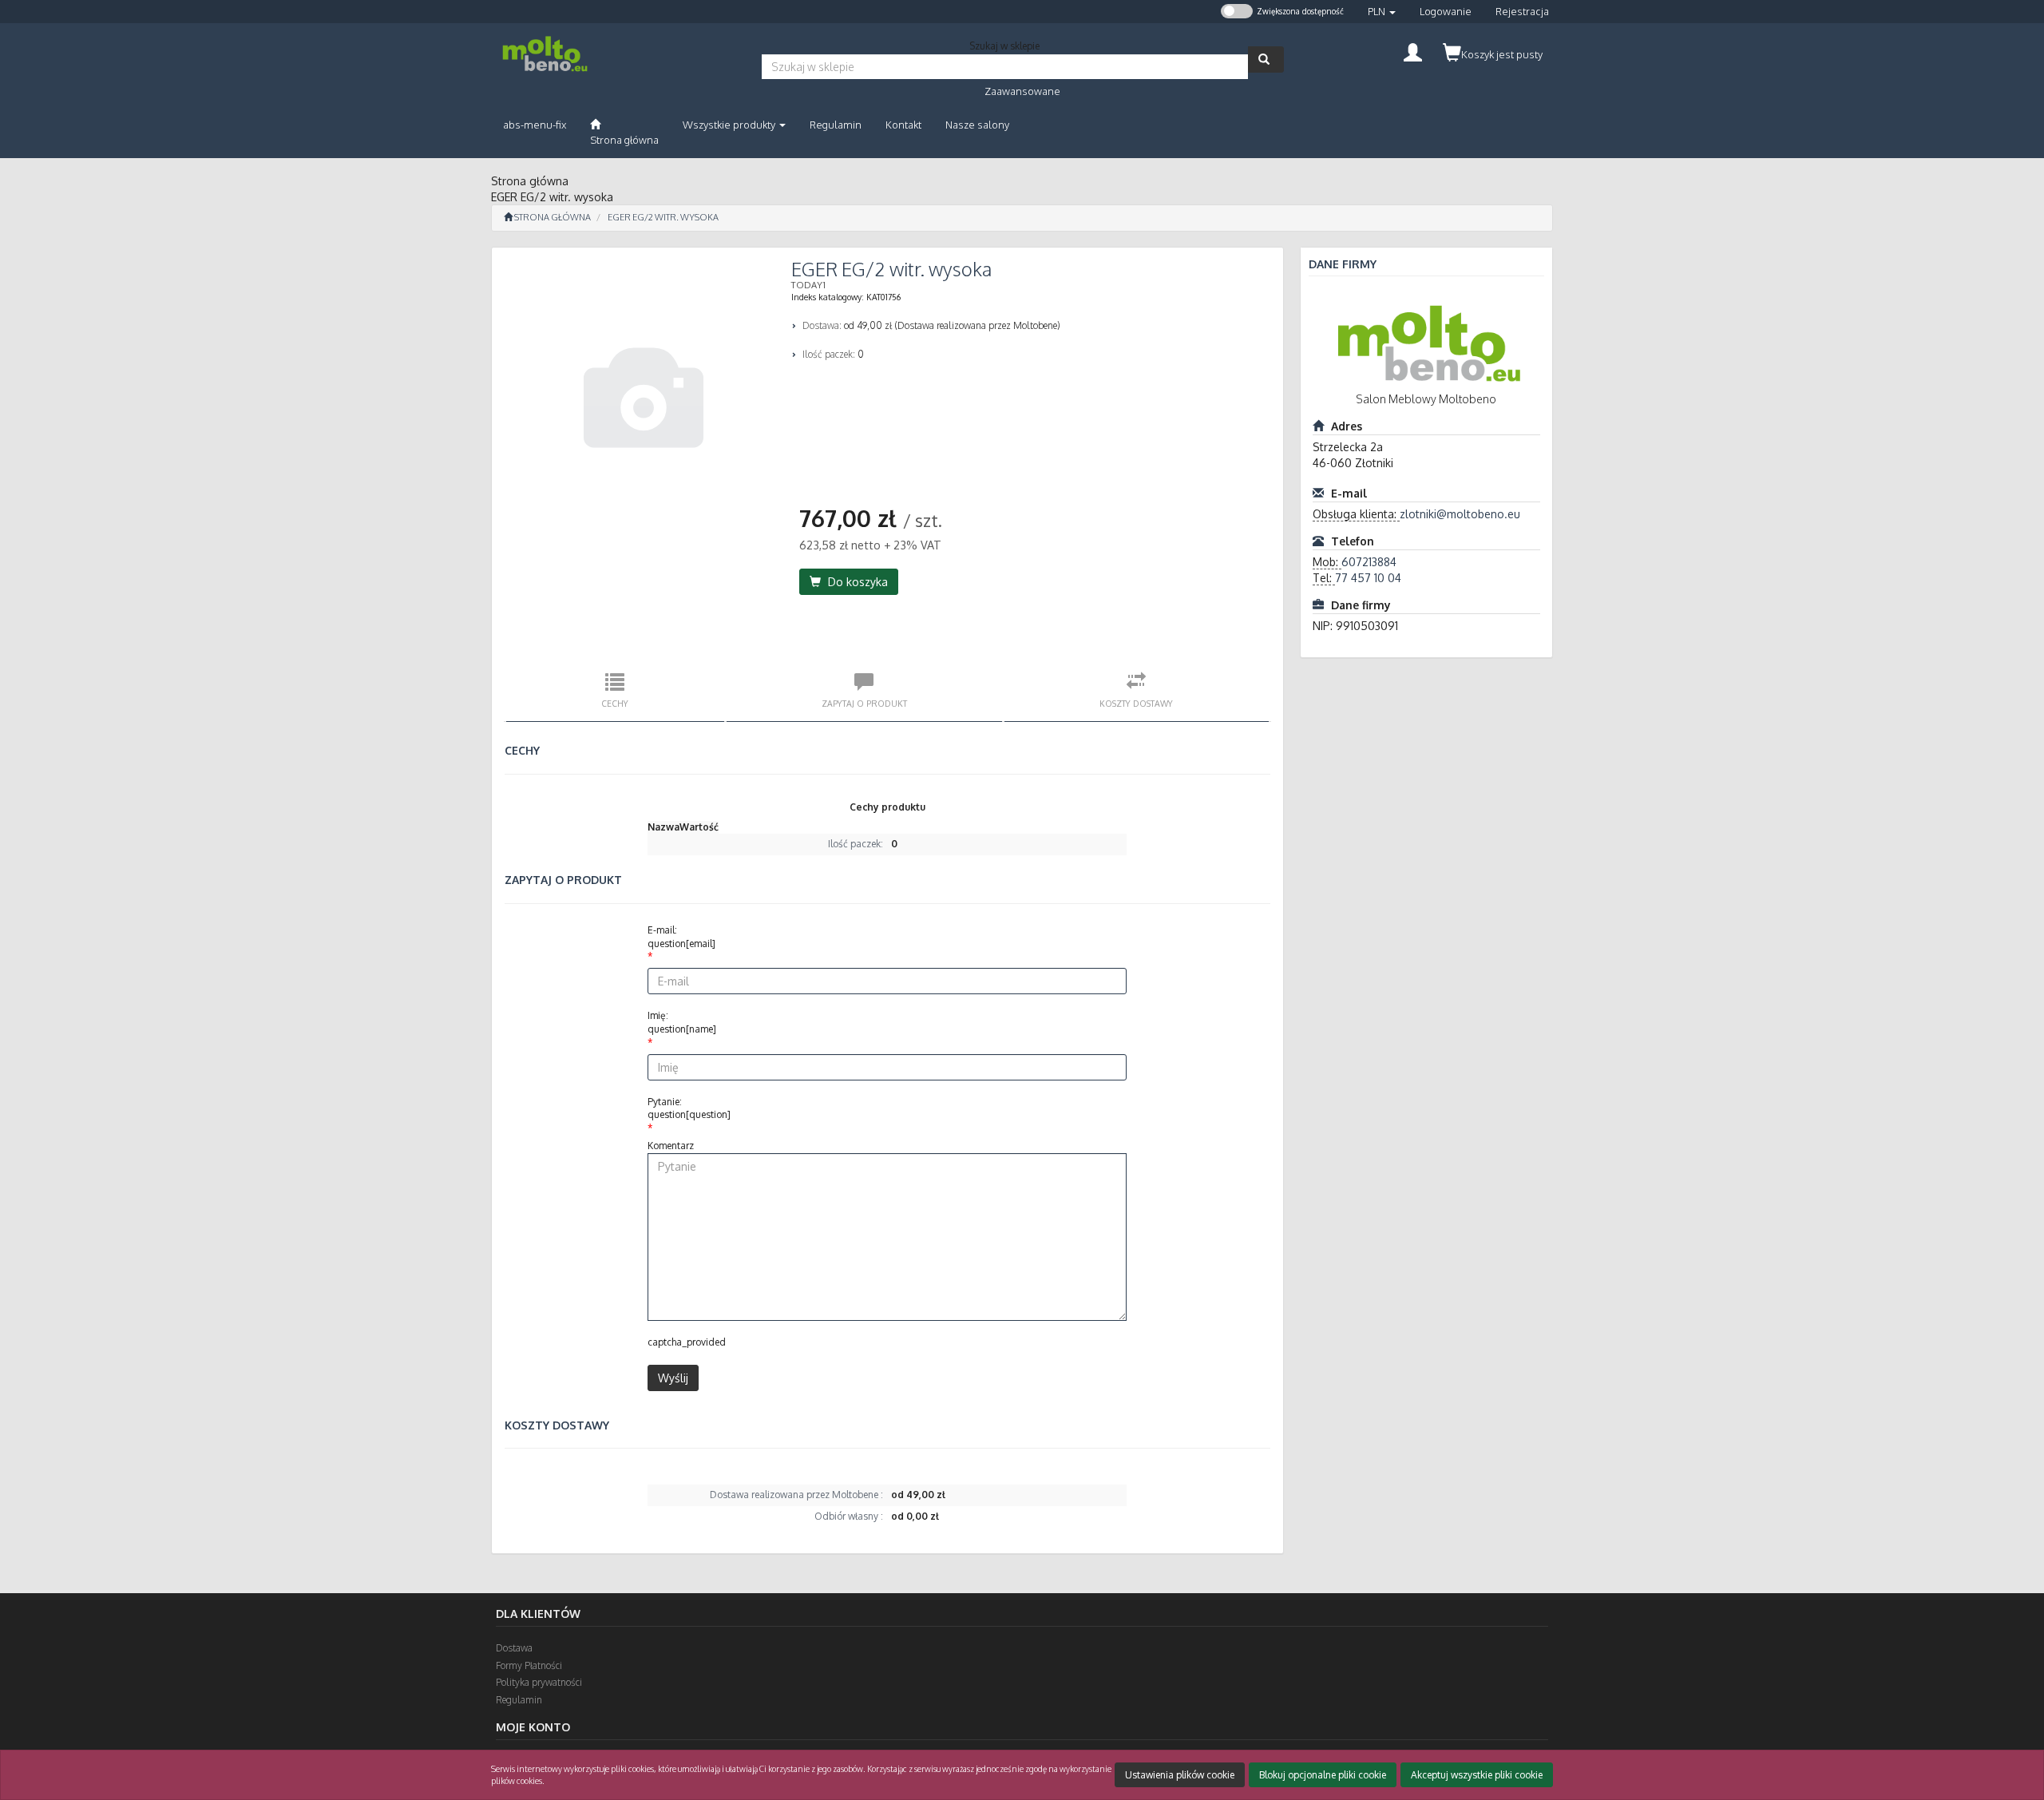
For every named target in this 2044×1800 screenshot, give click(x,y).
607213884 (1369, 562)
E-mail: (681, 937)
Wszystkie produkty (730, 125)
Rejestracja (1522, 11)
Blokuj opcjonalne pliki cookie (1323, 1775)
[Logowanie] (1413, 51)
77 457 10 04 (1368, 578)
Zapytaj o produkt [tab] (864, 703)
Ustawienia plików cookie (1180, 1775)
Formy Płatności (529, 1665)
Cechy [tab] (615, 703)
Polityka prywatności (539, 1682)
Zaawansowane (1022, 91)
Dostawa (514, 1648)
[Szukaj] (1266, 59)
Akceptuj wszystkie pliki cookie (1477, 1775)
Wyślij (673, 1378)
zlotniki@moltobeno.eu (1460, 514)
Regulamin (519, 1700)
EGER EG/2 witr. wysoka (663, 217)
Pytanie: (689, 1108)
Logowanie (1446, 11)
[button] (1382, 12)
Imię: (682, 1022)
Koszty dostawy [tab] (1136, 703)
